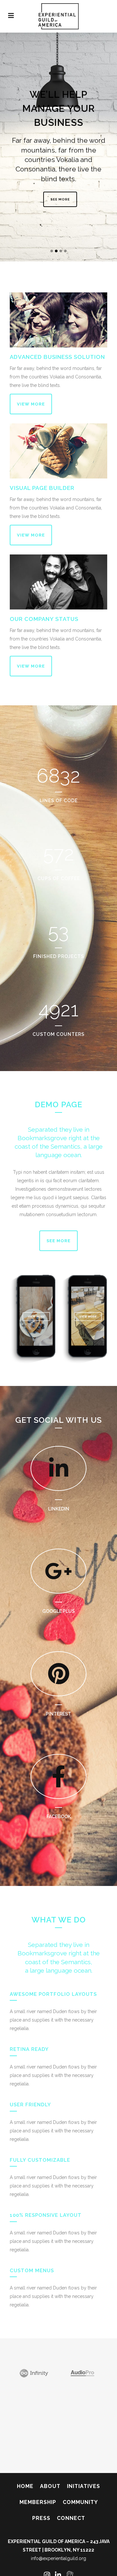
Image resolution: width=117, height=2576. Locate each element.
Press (41, 2518)
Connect (71, 2518)
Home (25, 2486)
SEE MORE (60, 199)
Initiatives (84, 2486)
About (50, 2486)
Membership (38, 2502)
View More (31, 404)
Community (80, 2502)
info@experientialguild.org (58, 2558)
